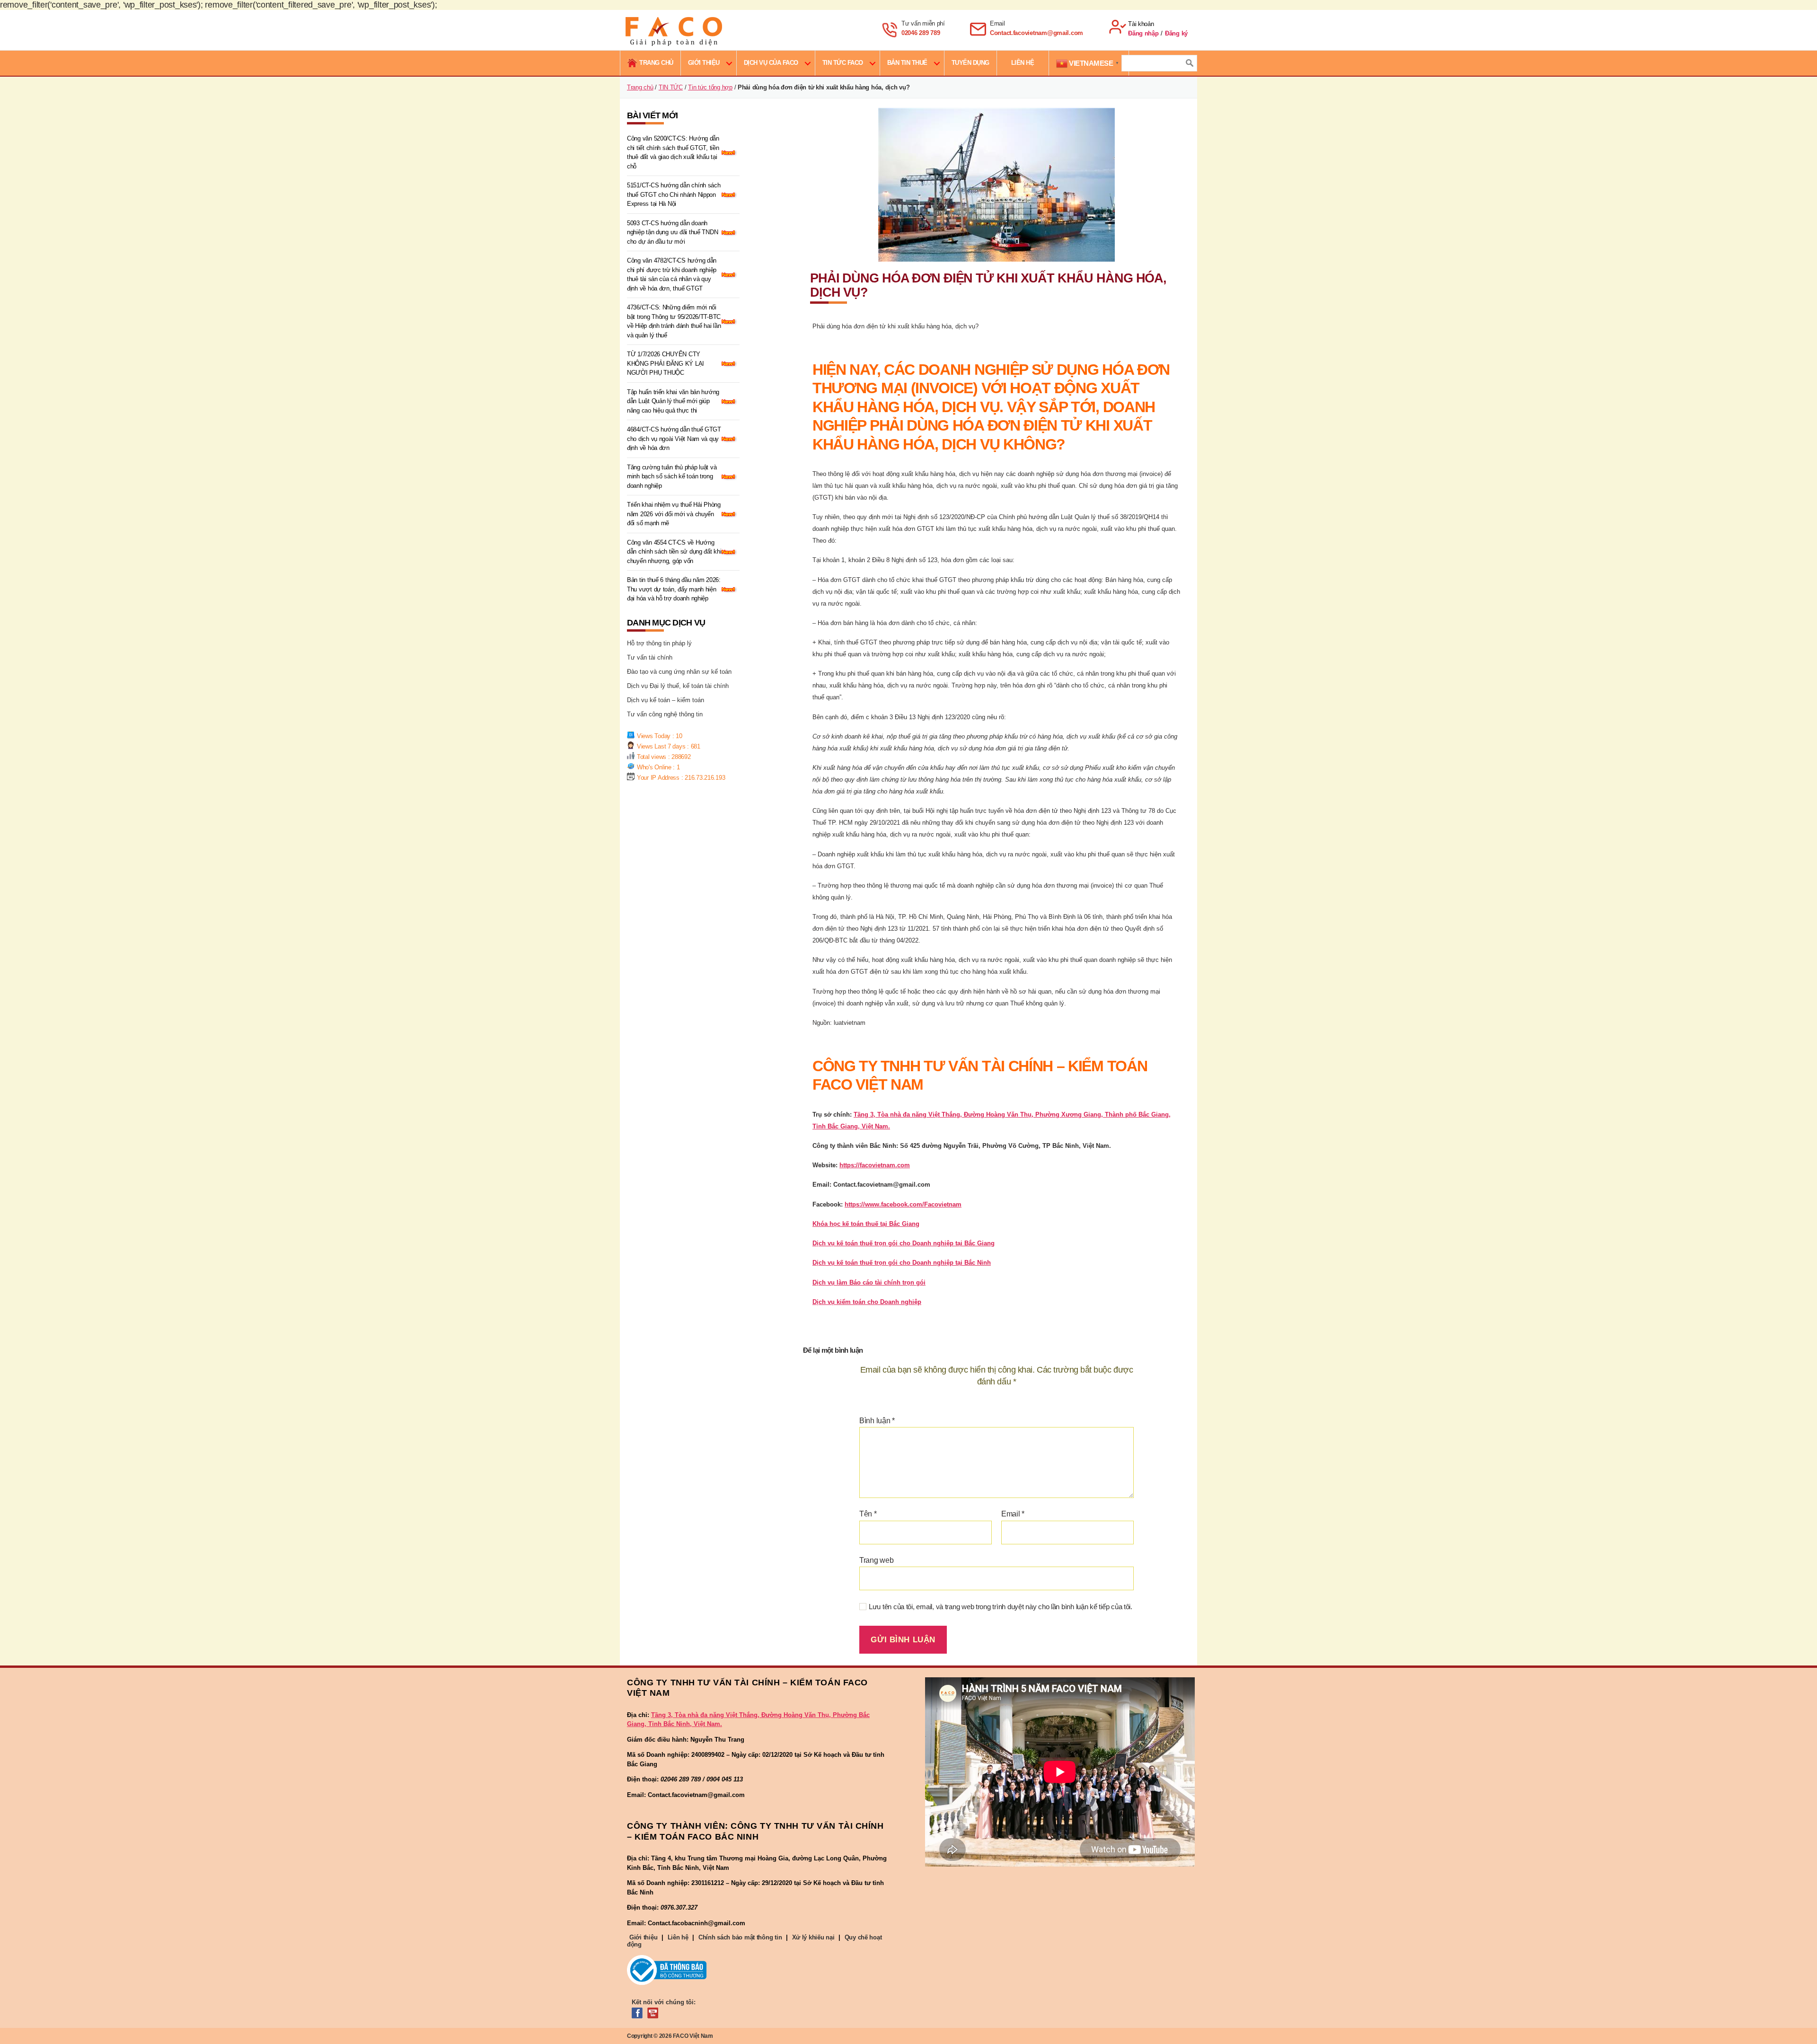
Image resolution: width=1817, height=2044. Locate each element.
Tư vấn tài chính (650, 657)
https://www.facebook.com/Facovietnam (903, 1204)
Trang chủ (640, 87)
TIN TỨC (671, 87)
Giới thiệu (704, 63)
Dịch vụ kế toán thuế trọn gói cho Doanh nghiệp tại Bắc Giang (904, 1243)
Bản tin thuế (907, 63)
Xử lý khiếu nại (813, 1937)
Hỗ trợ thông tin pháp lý (659, 643)
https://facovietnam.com (875, 1165)
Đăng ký (1176, 33)
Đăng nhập (1143, 33)
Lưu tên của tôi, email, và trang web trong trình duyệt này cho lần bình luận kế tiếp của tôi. (1001, 1607)
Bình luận (877, 1421)
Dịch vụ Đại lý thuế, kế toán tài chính (678, 686)
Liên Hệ (1023, 63)
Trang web (877, 1560)
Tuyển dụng (970, 63)
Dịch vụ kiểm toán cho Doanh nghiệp (867, 1302)
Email (1013, 1514)
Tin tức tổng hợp (710, 87)
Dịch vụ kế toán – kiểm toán (666, 700)
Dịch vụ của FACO (771, 63)
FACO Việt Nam (693, 2036)
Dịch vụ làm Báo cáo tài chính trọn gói (869, 1282)
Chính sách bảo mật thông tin (740, 1937)
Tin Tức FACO (843, 63)
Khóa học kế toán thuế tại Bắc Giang (866, 1224)
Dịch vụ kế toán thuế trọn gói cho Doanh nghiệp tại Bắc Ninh (902, 1263)
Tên (868, 1514)
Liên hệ (678, 1937)
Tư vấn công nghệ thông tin (665, 714)
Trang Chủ (656, 63)
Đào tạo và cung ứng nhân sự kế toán (679, 672)
